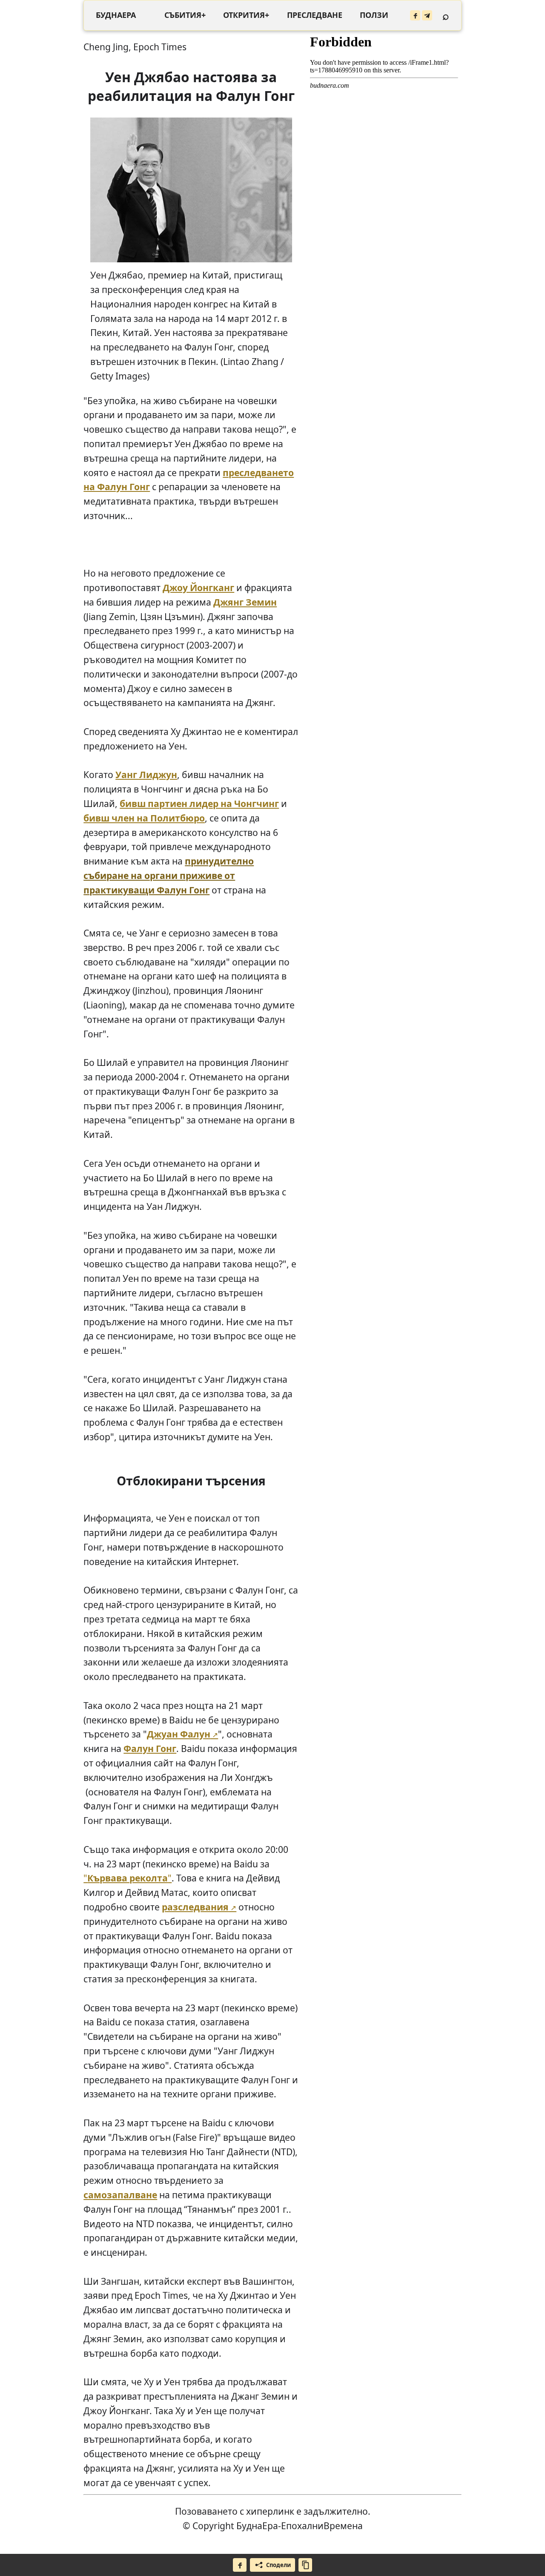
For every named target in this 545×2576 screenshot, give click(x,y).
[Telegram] (427, 15)
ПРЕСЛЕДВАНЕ (315, 15)
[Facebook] (415, 15)
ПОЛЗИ (374, 15)
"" (128, 1878)
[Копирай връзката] (305, 2565)
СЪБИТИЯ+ (185, 15)
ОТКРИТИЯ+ (246, 15)
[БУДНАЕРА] (116, 15)
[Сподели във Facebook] (240, 2565)
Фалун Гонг (150, 1748)
